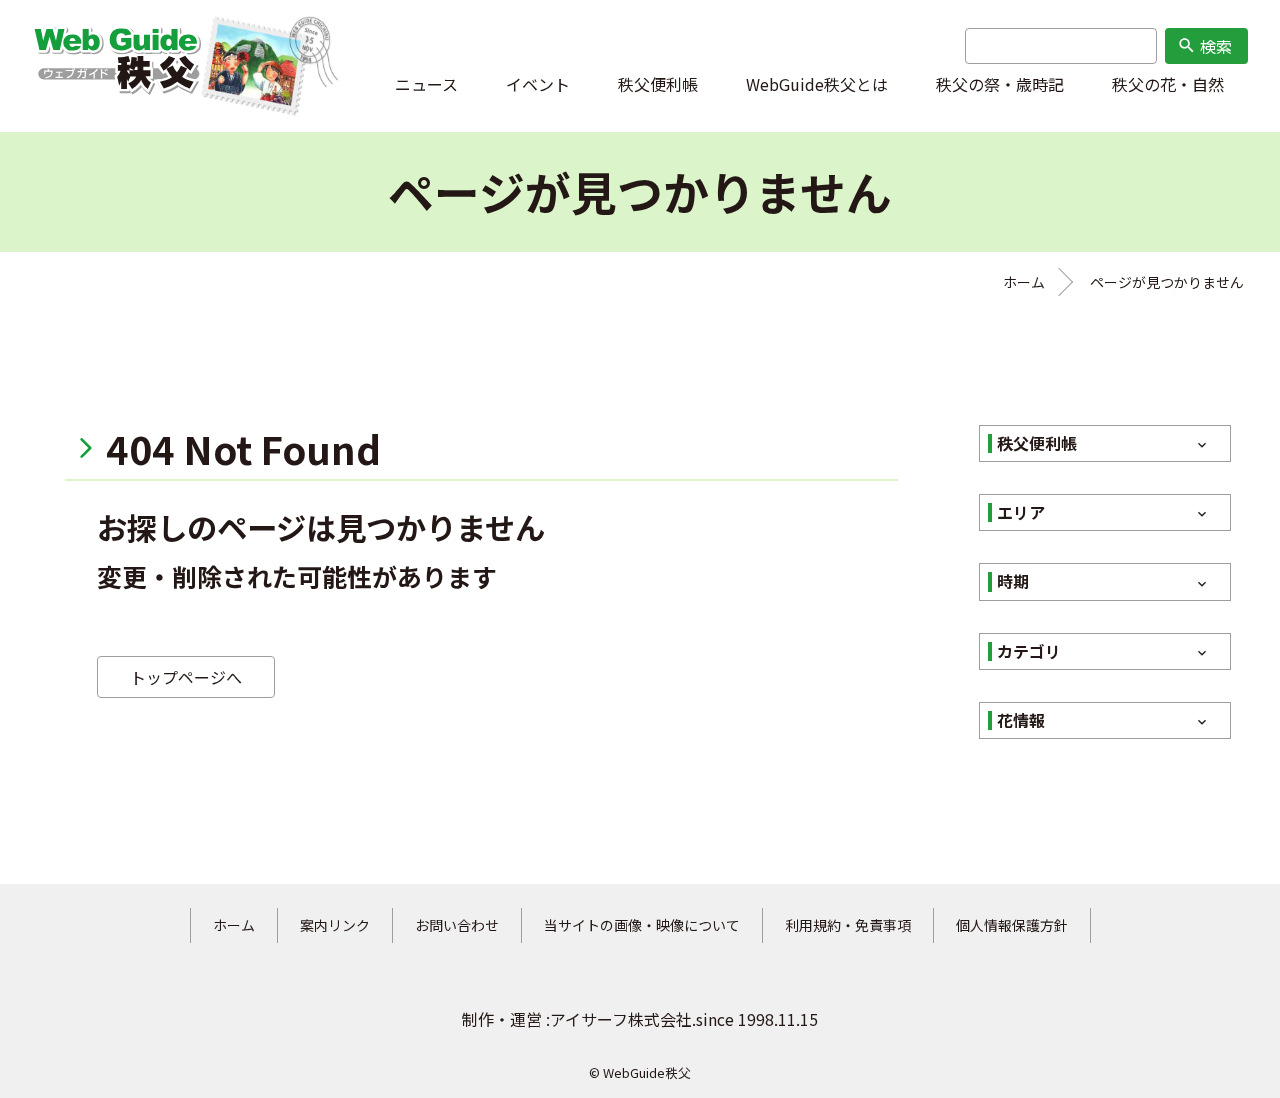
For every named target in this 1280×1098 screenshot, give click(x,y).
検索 (1204, 46)
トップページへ (186, 677)
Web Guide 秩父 (116, 66)
